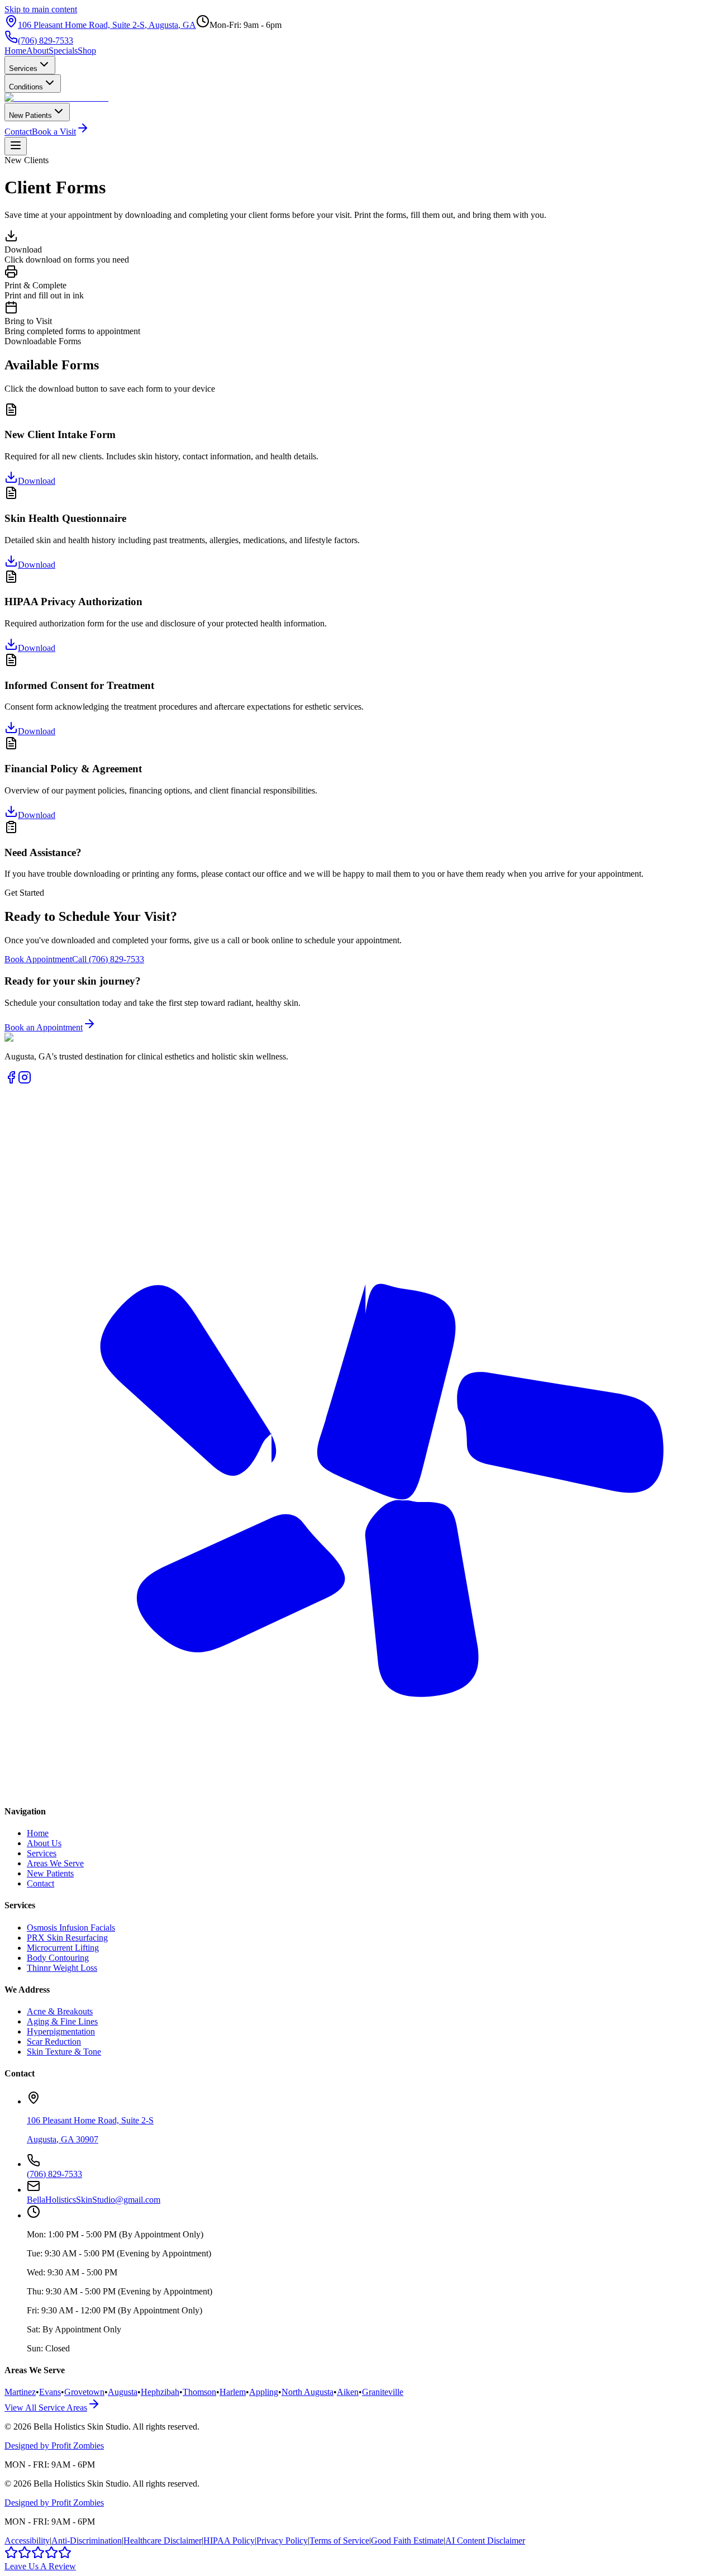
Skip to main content (41, 9)
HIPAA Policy (229, 2541)
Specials (63, 51)
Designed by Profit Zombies (54, 2446)
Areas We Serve (55, 1863)
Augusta (123, 2392)
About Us (44, 1843)
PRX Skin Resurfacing (67, 1938)
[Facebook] (11, 1081)
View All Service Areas (46, 2408)
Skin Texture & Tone (64, 2052)
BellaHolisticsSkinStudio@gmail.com (94, 2200)
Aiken (348, 2392)
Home (15, 51)
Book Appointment (38, 959)
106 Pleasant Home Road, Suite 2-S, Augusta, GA (107, 25)
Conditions (26, 87)
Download (37, 481)
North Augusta (308, 2392)
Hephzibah (160, 2392)
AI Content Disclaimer (485, 2541)
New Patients (30, 115)
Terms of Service (339, 2541)
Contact (18, 132)
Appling (264, 2392)
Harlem (233, 2392)
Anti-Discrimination (87, 2541)
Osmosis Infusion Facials (71, 1928)
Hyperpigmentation (61, 2031)
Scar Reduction (54, 2042)
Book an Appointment (44, 1027)
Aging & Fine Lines (62, 2021)
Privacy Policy (282, 2541)
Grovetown (84, 2392)
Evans (50, 2392)
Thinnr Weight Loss (62, 1968)
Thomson (199, 2392)
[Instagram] (25, 1081)
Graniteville (383, 2392)
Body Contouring (58, 1958)
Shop (87, 51)
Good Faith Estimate (407, 2541)
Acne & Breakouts (60, 2011)
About (37, 51)
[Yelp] (357, 1790)
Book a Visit (54, 132)
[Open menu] (16, 146)
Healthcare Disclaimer (163, 2541)
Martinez (20, 2392)
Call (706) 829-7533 (108, 959)
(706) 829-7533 (46, 41)
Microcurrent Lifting (63, 1948)
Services (23, 68)
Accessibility (27, 2541)
